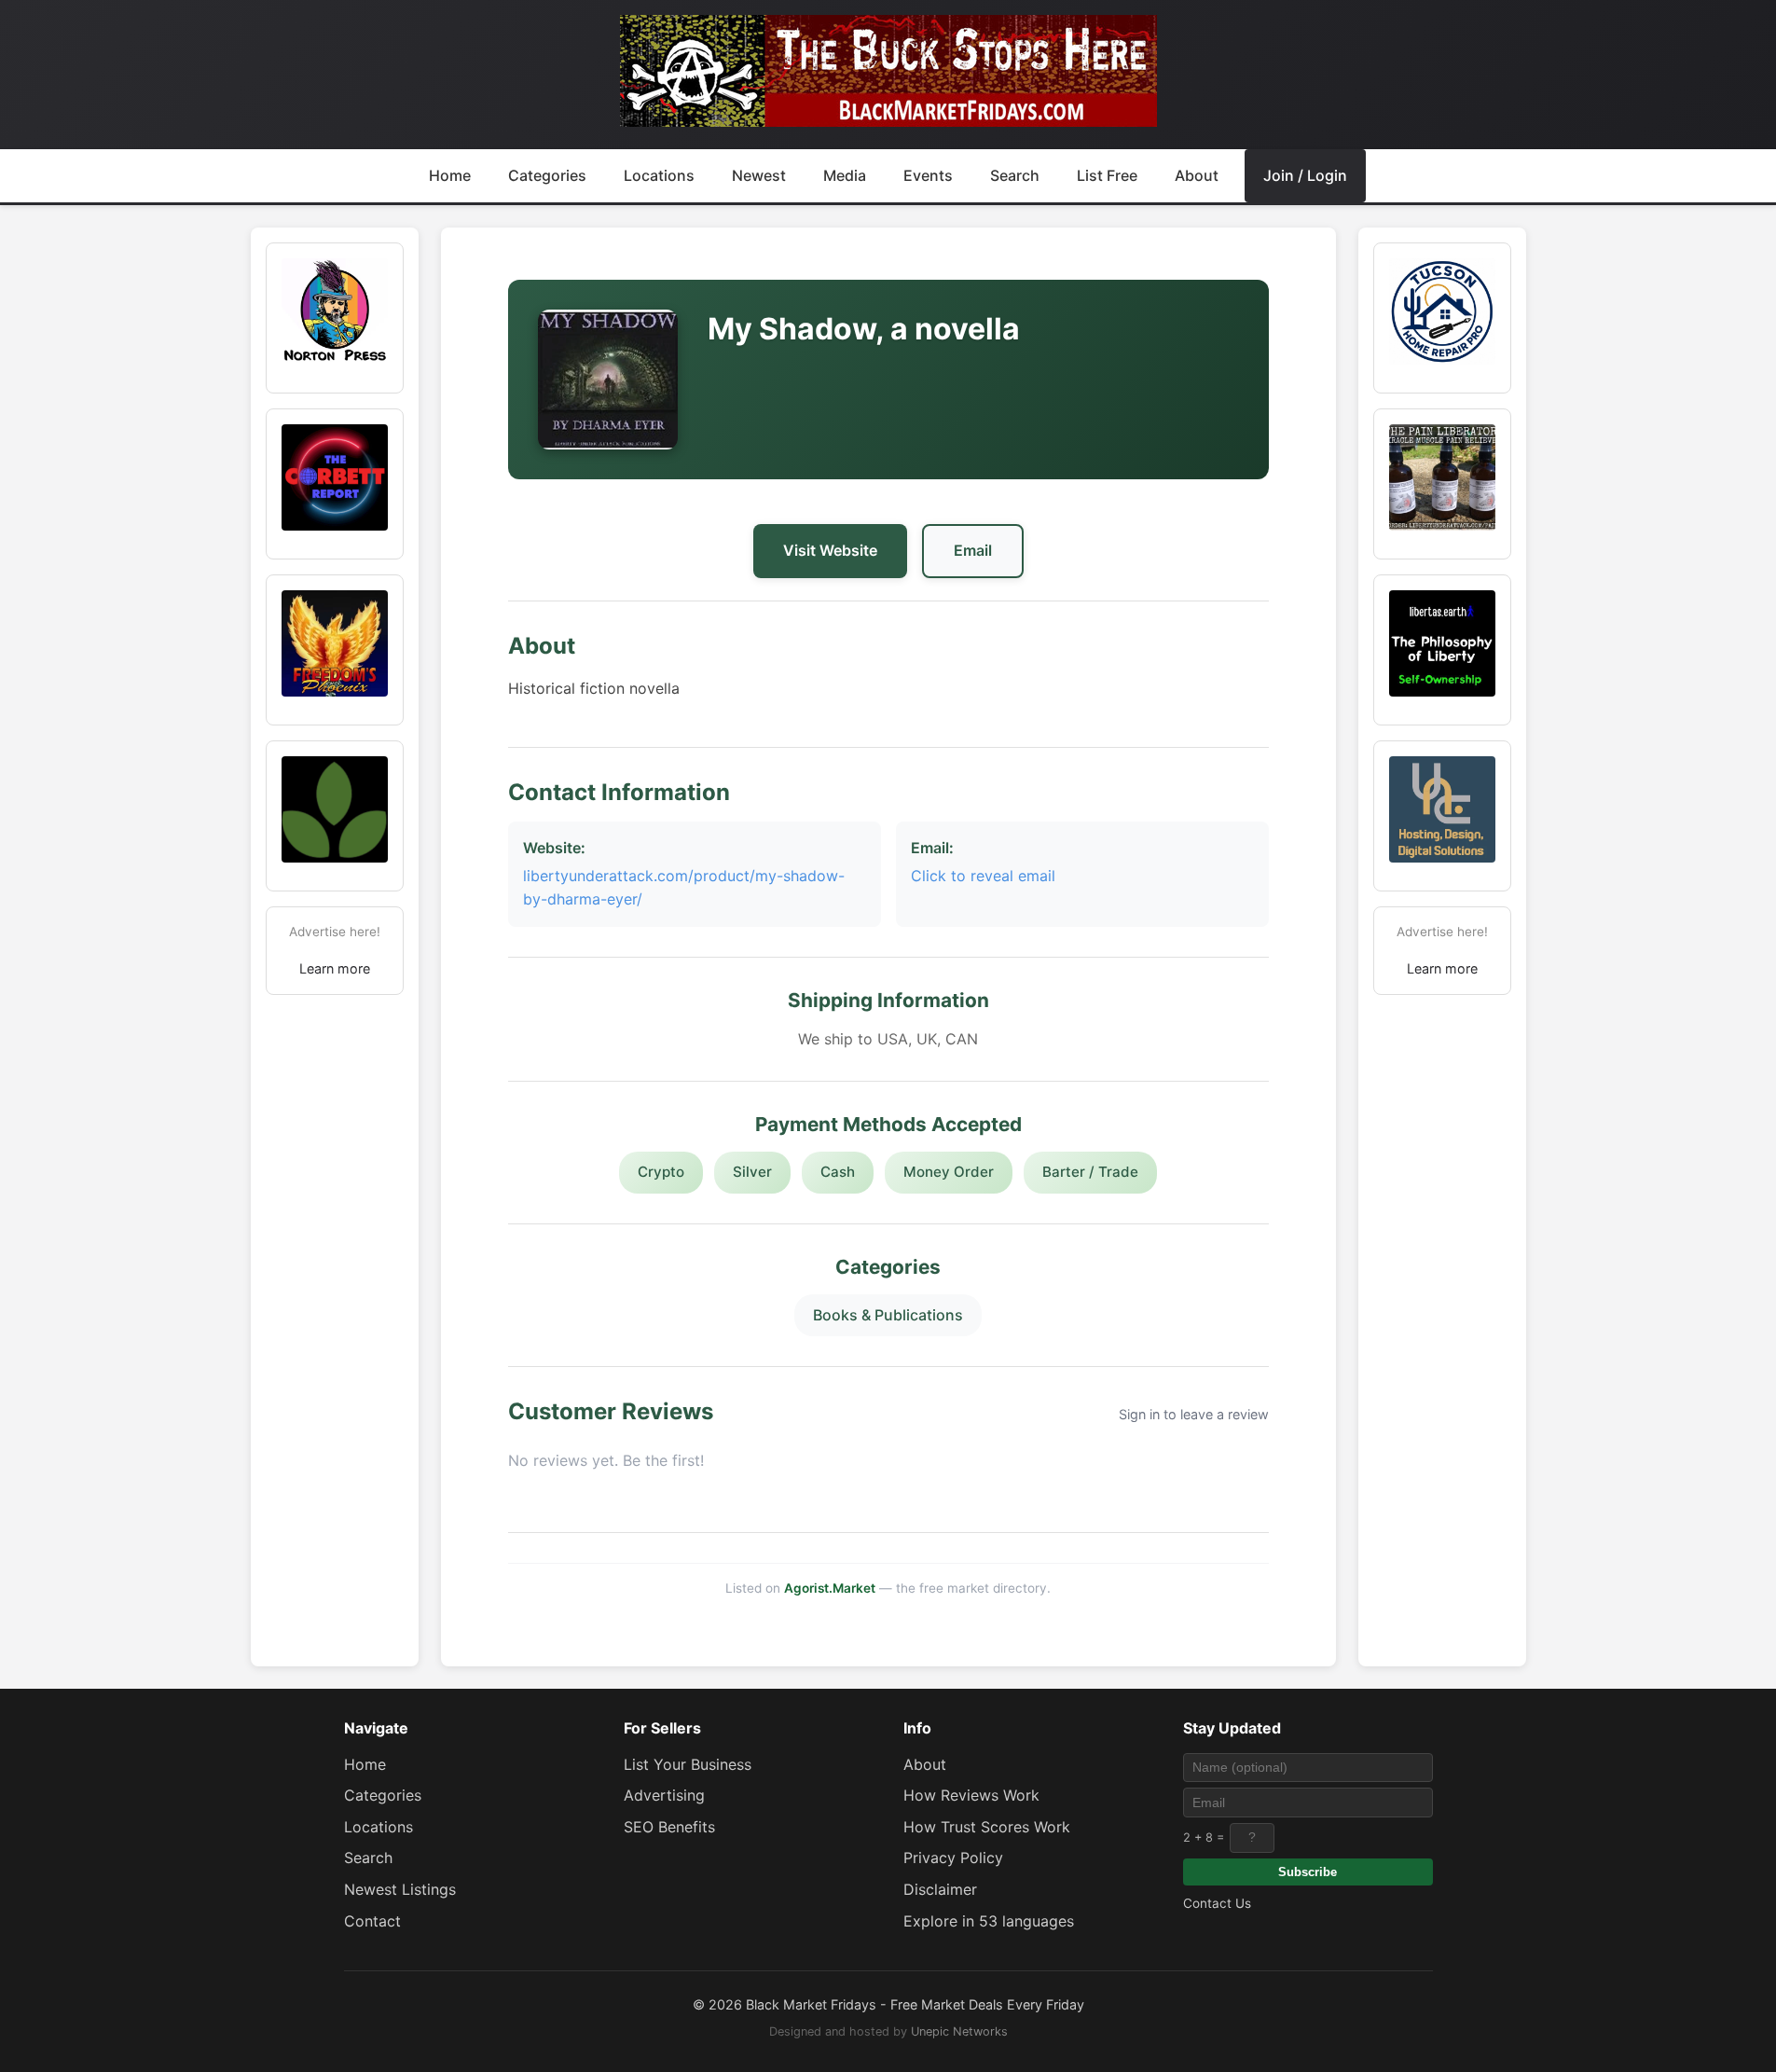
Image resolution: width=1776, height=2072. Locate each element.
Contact (372, 1921)
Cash (838, 1172)
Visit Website (830, 550)
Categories (547, 175)
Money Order (949, 1172)
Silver (752, 1172)
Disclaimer (940, 1889)
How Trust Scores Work (987, 1827)
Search (1015, 175)
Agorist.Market (830, 1588)
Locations (659, 175)
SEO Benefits (669, 1827)
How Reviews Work (971, 1795)
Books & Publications (888, 1315)
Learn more (335, 968)
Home (450, 175)
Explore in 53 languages (989, 1921)
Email (973, 550)
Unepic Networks (959, 2031)
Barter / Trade (1090, 1172)
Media (845, 175)
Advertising (664, 1795)
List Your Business (688, 1764)
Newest (759, 175)
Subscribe (1308, 1872)
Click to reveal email (983, 876)
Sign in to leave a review (1194, 1414)
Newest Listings (400, 1889)
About (1197, 175)
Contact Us (1217, 1903)
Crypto (661, 1172)
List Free (1107, 175)
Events (928, 175)
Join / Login (1305, 175)
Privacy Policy (953, 1858)
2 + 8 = (1204, 1837)
